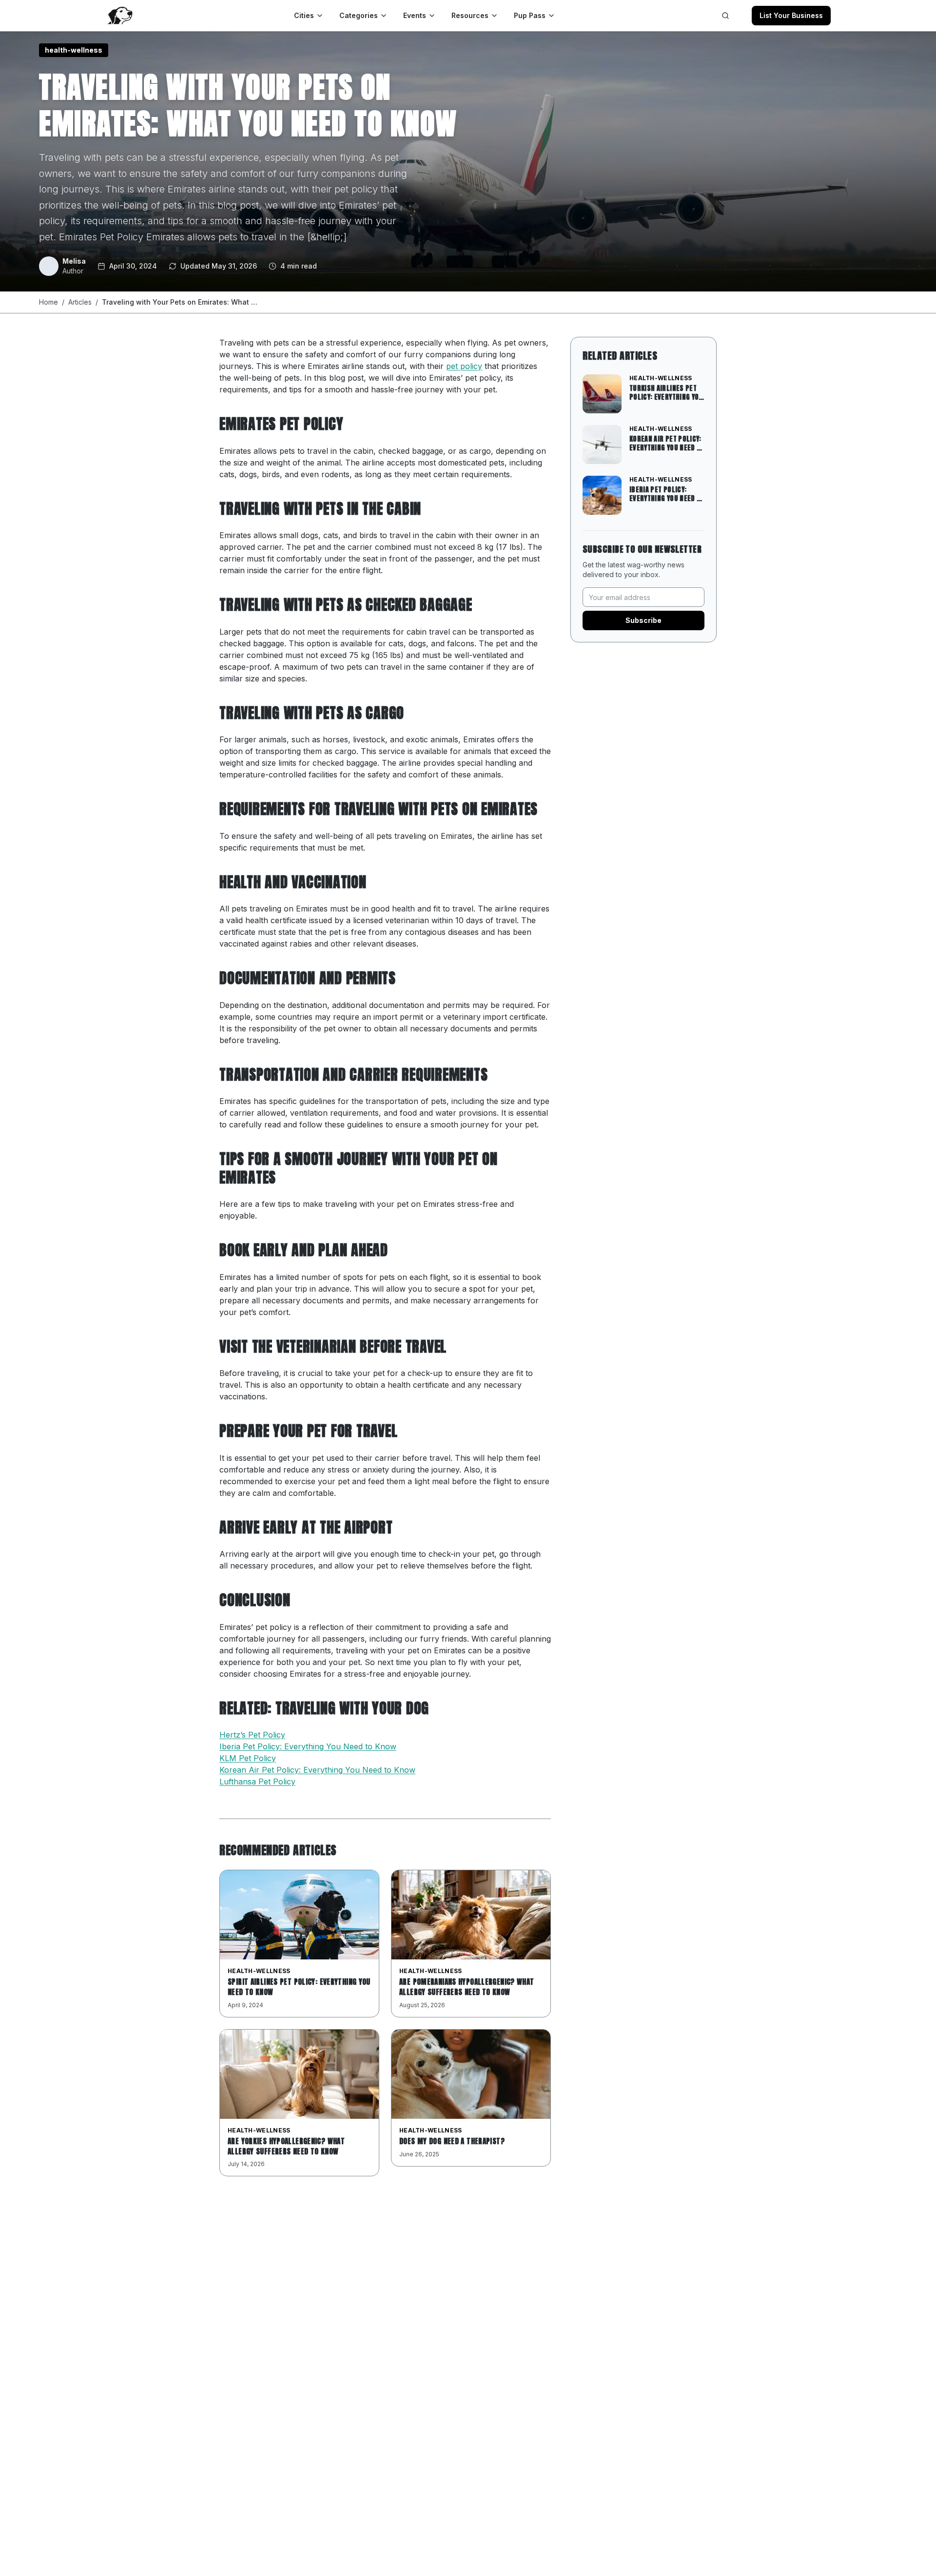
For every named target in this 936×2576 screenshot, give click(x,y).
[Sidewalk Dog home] (119, 16)
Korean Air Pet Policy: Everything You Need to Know (317, 1770)
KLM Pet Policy (248, 1758)
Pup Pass (530, 15)
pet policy (464, 366)
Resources (470, 15)
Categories (359, 15)
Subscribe (643, 620)
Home (49, 302)
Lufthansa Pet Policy (257, 1782)
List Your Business (791, 15)
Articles (80, 302)
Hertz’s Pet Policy (252, 1735)
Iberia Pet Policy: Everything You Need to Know (308, 1746)
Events (415, 15)
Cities (304, 15)
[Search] (725, 16)
